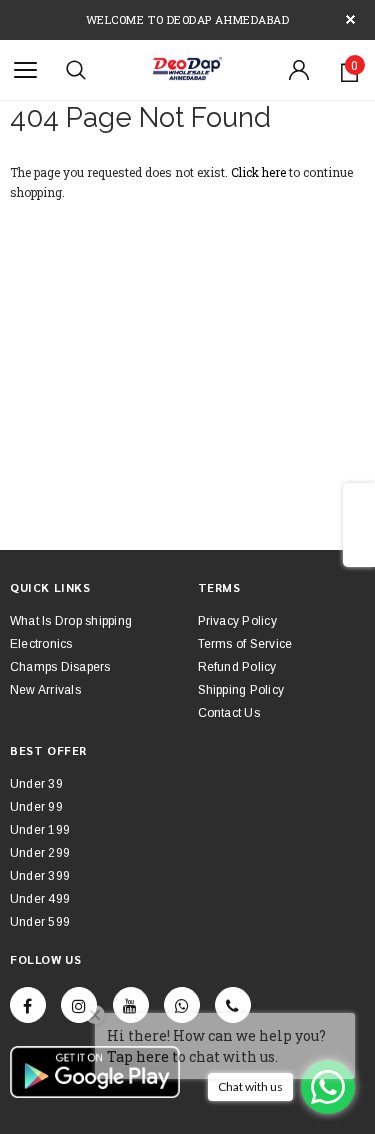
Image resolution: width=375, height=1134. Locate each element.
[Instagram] (79, 1005)
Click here (260, 172)
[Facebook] (28, 1005)
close (350, 19)
